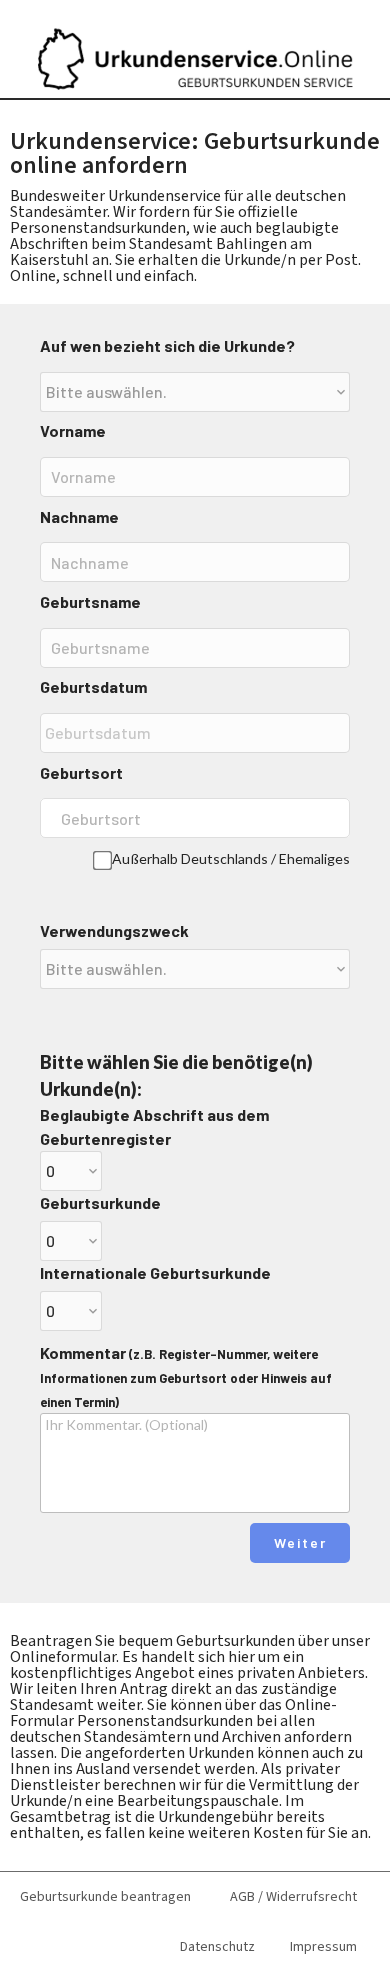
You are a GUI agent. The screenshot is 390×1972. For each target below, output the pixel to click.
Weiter (300, 1542)
